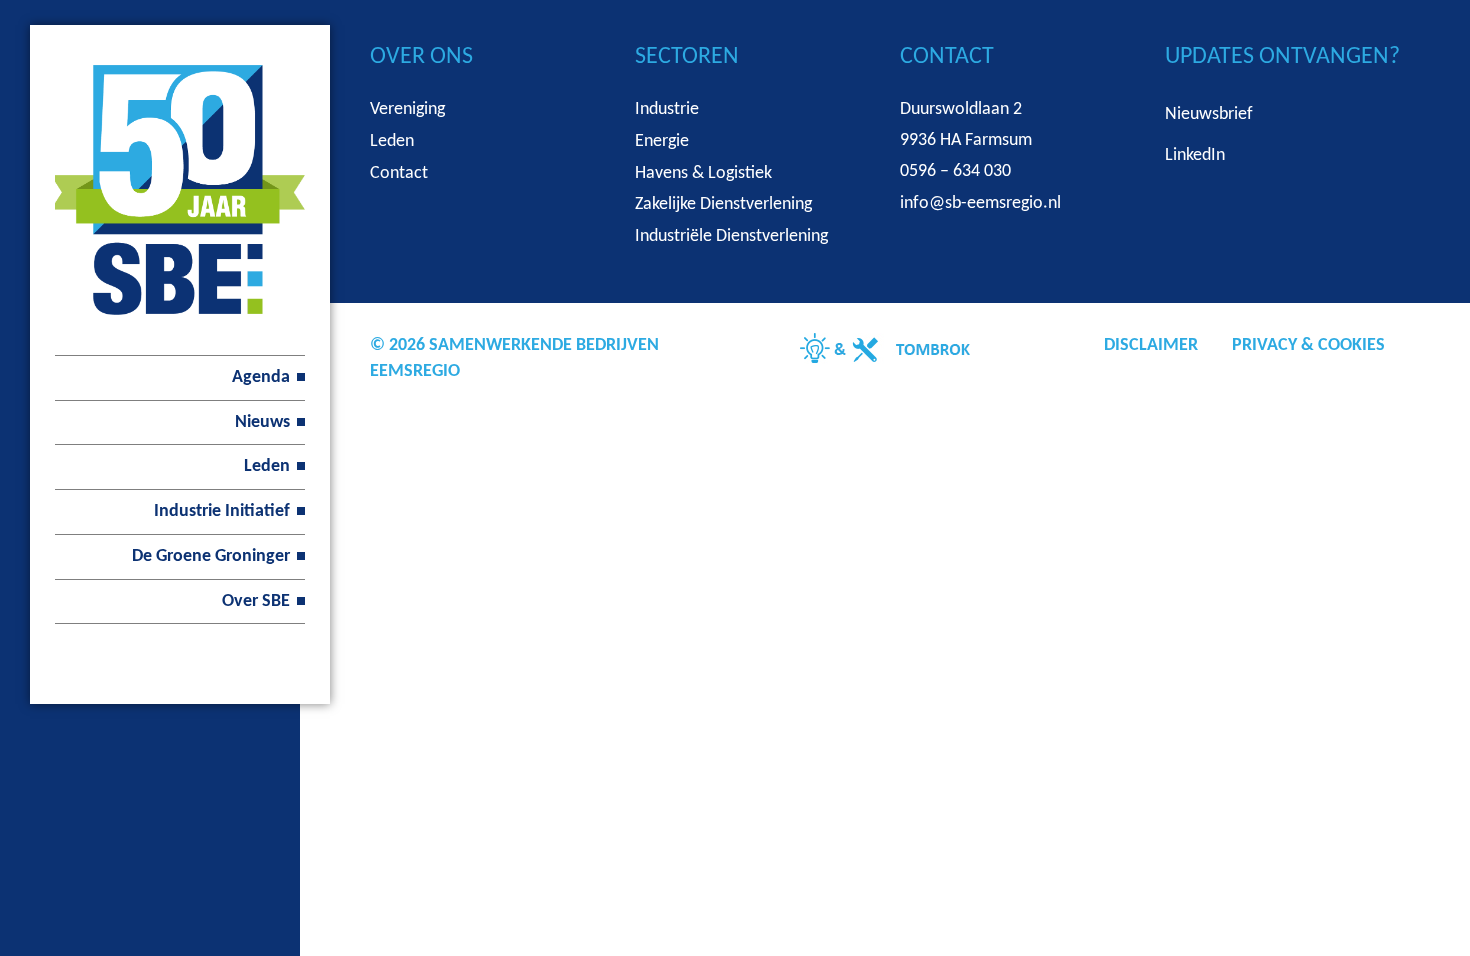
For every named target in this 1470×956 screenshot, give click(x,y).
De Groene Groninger (211, 556)
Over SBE (256, 601)
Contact (399, 173)
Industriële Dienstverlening (731, 236)
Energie (662, 141)
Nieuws (262, 422)
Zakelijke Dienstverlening (723, 204)
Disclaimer (1151, 345)
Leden (267, 466)
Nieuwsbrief (1209, 114)
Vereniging (407, 109)
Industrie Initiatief (222, 511)
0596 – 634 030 (955, 171)
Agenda (261, 377)
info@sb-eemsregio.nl (980, 203)
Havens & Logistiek (703, 173)
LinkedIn (1195, 155)
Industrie (667, 109)
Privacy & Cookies (1308, 345)
